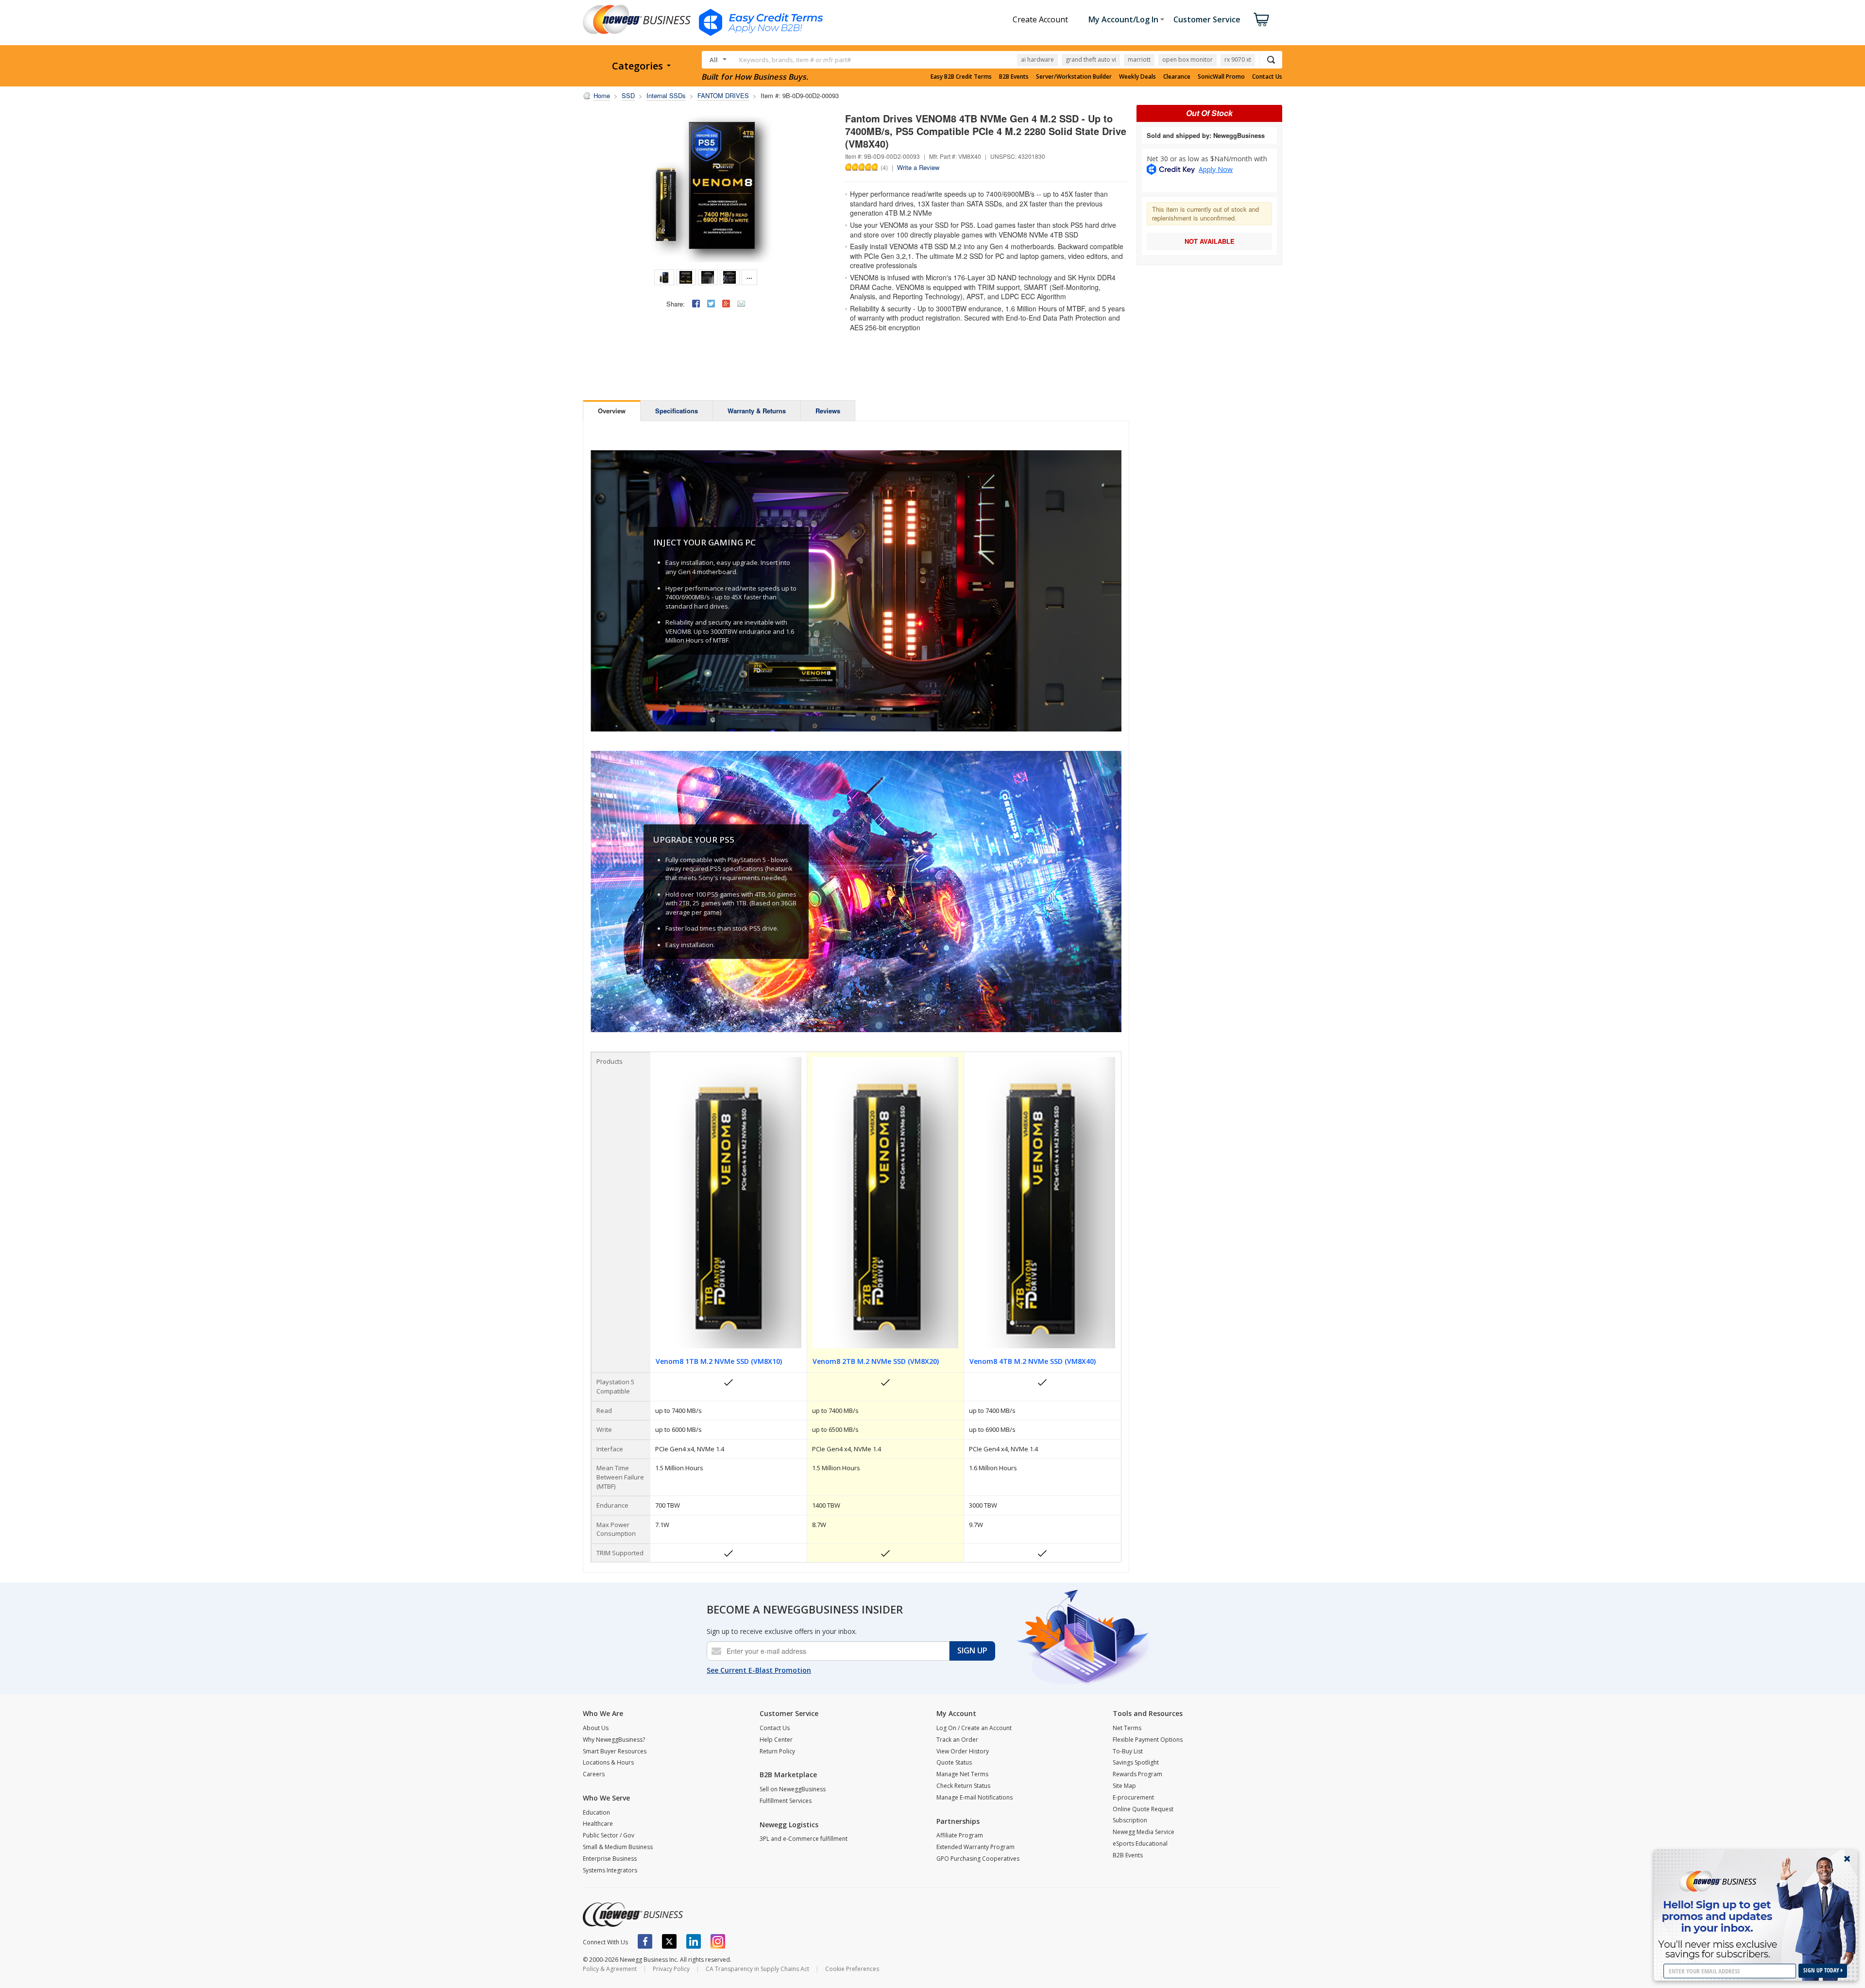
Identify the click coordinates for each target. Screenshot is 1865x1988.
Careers (594, 1774)
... (749, 276)
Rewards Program (1137, 1774)
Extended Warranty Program (975, 1847)
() (884, 167)
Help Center (776, 1740)
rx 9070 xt (1238, 59)
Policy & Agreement (610, 1969)
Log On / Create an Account (974, 1728)
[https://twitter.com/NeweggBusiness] (669, 1941)
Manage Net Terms (962, 1774)
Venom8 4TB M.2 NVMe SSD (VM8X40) (1033, 1361)
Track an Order (957, 1740)
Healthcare (598, 1824)
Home (602, 95)
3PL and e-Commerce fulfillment (804, 1839)
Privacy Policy (671, 1969)
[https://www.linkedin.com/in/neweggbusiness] (694, 1941)
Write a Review (918, 167)
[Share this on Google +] (726, 304)
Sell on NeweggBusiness (793, 1789)
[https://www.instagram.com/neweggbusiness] (718, 1941)
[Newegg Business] (633, 1915)
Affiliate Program (960, 1835)
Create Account (1040, 19)
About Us (596, 1728)
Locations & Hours (608, 1762)
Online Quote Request (1143, 1809)
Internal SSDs (666, 95)
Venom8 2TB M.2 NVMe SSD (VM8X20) (876, 1361)
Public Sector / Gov (609, 1835)
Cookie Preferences (852, 1969)
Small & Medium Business (618, 1847)
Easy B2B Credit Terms (961, 77)
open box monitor (1187, 59)
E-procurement (1133, 1797)
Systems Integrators (610, 1870)
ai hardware (1037, 59)
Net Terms (1127, 1728)
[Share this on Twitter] (711, 304)
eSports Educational (1140, 1844)
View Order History (963, 1751)
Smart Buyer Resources (615, 1751)
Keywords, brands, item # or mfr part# (795, 60)
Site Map (1124, 1786)
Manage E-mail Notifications (975, 1797)
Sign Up (972, 1650)
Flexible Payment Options (1148, 1740)
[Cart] (1261, 19)
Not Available (1210, 241)
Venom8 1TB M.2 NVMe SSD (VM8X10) (719, 1361)
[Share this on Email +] (741, 304)
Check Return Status (963, 1786)
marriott (1139, 59)
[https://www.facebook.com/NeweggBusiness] (645, 1941)
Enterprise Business (610, 1859)
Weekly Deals (1137, 77)
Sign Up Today (1822, 1970)
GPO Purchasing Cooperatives (978, 1859)
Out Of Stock (1209, 113)
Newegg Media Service (1144, 1832)
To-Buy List (1128, 1751)
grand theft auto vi (1091, 59)
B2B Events (1014, 77)
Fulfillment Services (786, 1801)
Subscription (1130, 1820)
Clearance (1177, 77)
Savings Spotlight (1136, 1762)
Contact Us (1267, 77)
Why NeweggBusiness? (614, 1740)
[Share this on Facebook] (696, 304)
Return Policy (777, 1751)
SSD (628, 95)
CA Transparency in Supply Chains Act (757, 1969)
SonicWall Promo (1221, 77)
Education (596, 1812)
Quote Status (954, 1762)
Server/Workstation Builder (1074, 77)
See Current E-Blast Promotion (759, 1670)
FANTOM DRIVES (723, 95)
